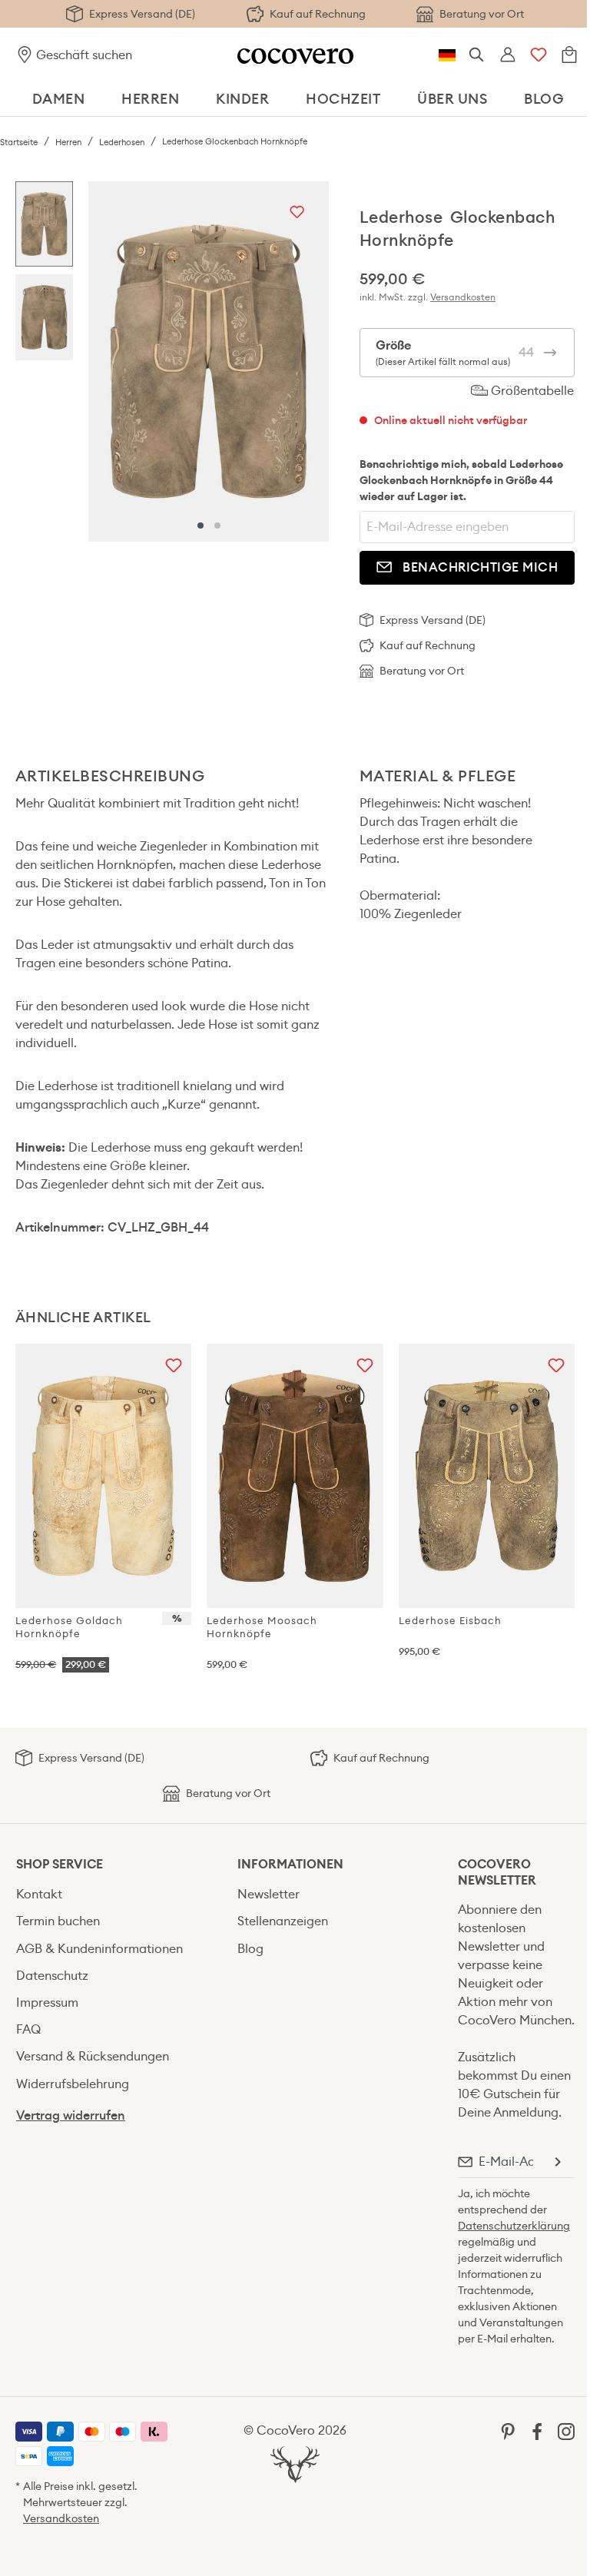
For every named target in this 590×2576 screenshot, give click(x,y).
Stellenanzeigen (283, 1921)
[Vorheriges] (104, 361)
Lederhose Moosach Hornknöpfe (262, 1627)
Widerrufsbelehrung (73, 2084)
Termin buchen (58, 1921)
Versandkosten (463, 297)
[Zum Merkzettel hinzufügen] (297, 213)
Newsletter (268, 1894)
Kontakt (39, 1894)
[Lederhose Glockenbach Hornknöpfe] (209, 361)
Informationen (290, 1864)
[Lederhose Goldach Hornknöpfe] (103, 1476)
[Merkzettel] (539, 55)
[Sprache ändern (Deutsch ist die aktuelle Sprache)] (447, 55)
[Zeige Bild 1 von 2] (201, 525)
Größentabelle (531, 391)
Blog (250, 1949)
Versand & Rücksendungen (93, 2056)
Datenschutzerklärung (514, 2226)
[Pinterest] (508, 2430)
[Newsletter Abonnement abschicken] (557, 2162)
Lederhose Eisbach (450, 1621)
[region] (172, 361)
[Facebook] (537, 2430)
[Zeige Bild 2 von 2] (217, 525)
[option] (44, 228)
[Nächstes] (313, 361)
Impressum (47, 2002)
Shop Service (60, 1864)
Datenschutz (52, 1976)
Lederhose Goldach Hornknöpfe (69, 1627)
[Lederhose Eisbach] (487, 1476)
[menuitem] (111, 1894)
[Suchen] (477, 55)
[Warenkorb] (569, 55)
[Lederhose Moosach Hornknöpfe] (295, 1476)
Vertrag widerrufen (71, 2115)
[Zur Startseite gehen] (295, 55)
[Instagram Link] (566, 2430)
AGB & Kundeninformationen (99, 1949)
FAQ (28, 2029)
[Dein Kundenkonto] (508, 55)
